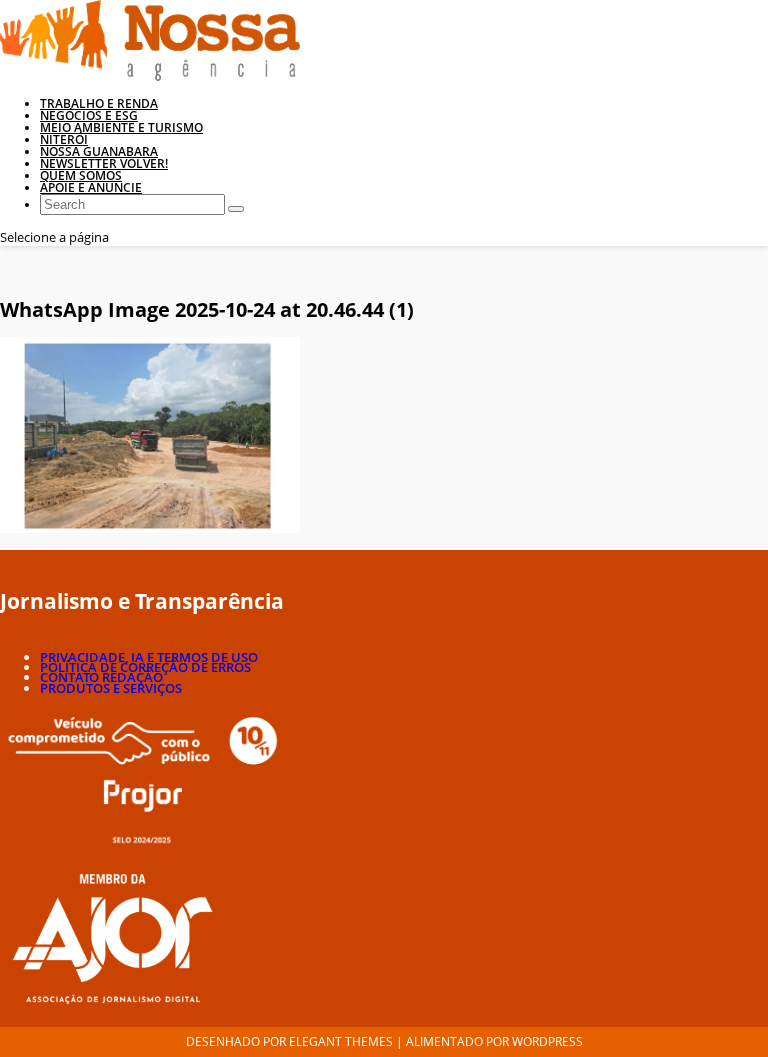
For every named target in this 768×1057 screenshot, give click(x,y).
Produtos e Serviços (111, 688)
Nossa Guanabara (99, 151)
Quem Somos (81, 175)
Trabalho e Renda (99, 103)
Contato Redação (101, 677)
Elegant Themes (341, 1041)
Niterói (64, 139)
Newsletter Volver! (104, 163)
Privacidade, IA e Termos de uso (149, 657)
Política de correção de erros (145, 667)
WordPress (547, 1041)
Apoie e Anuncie (91, 187)
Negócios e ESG (89, 115)
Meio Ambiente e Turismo (121, 127)
